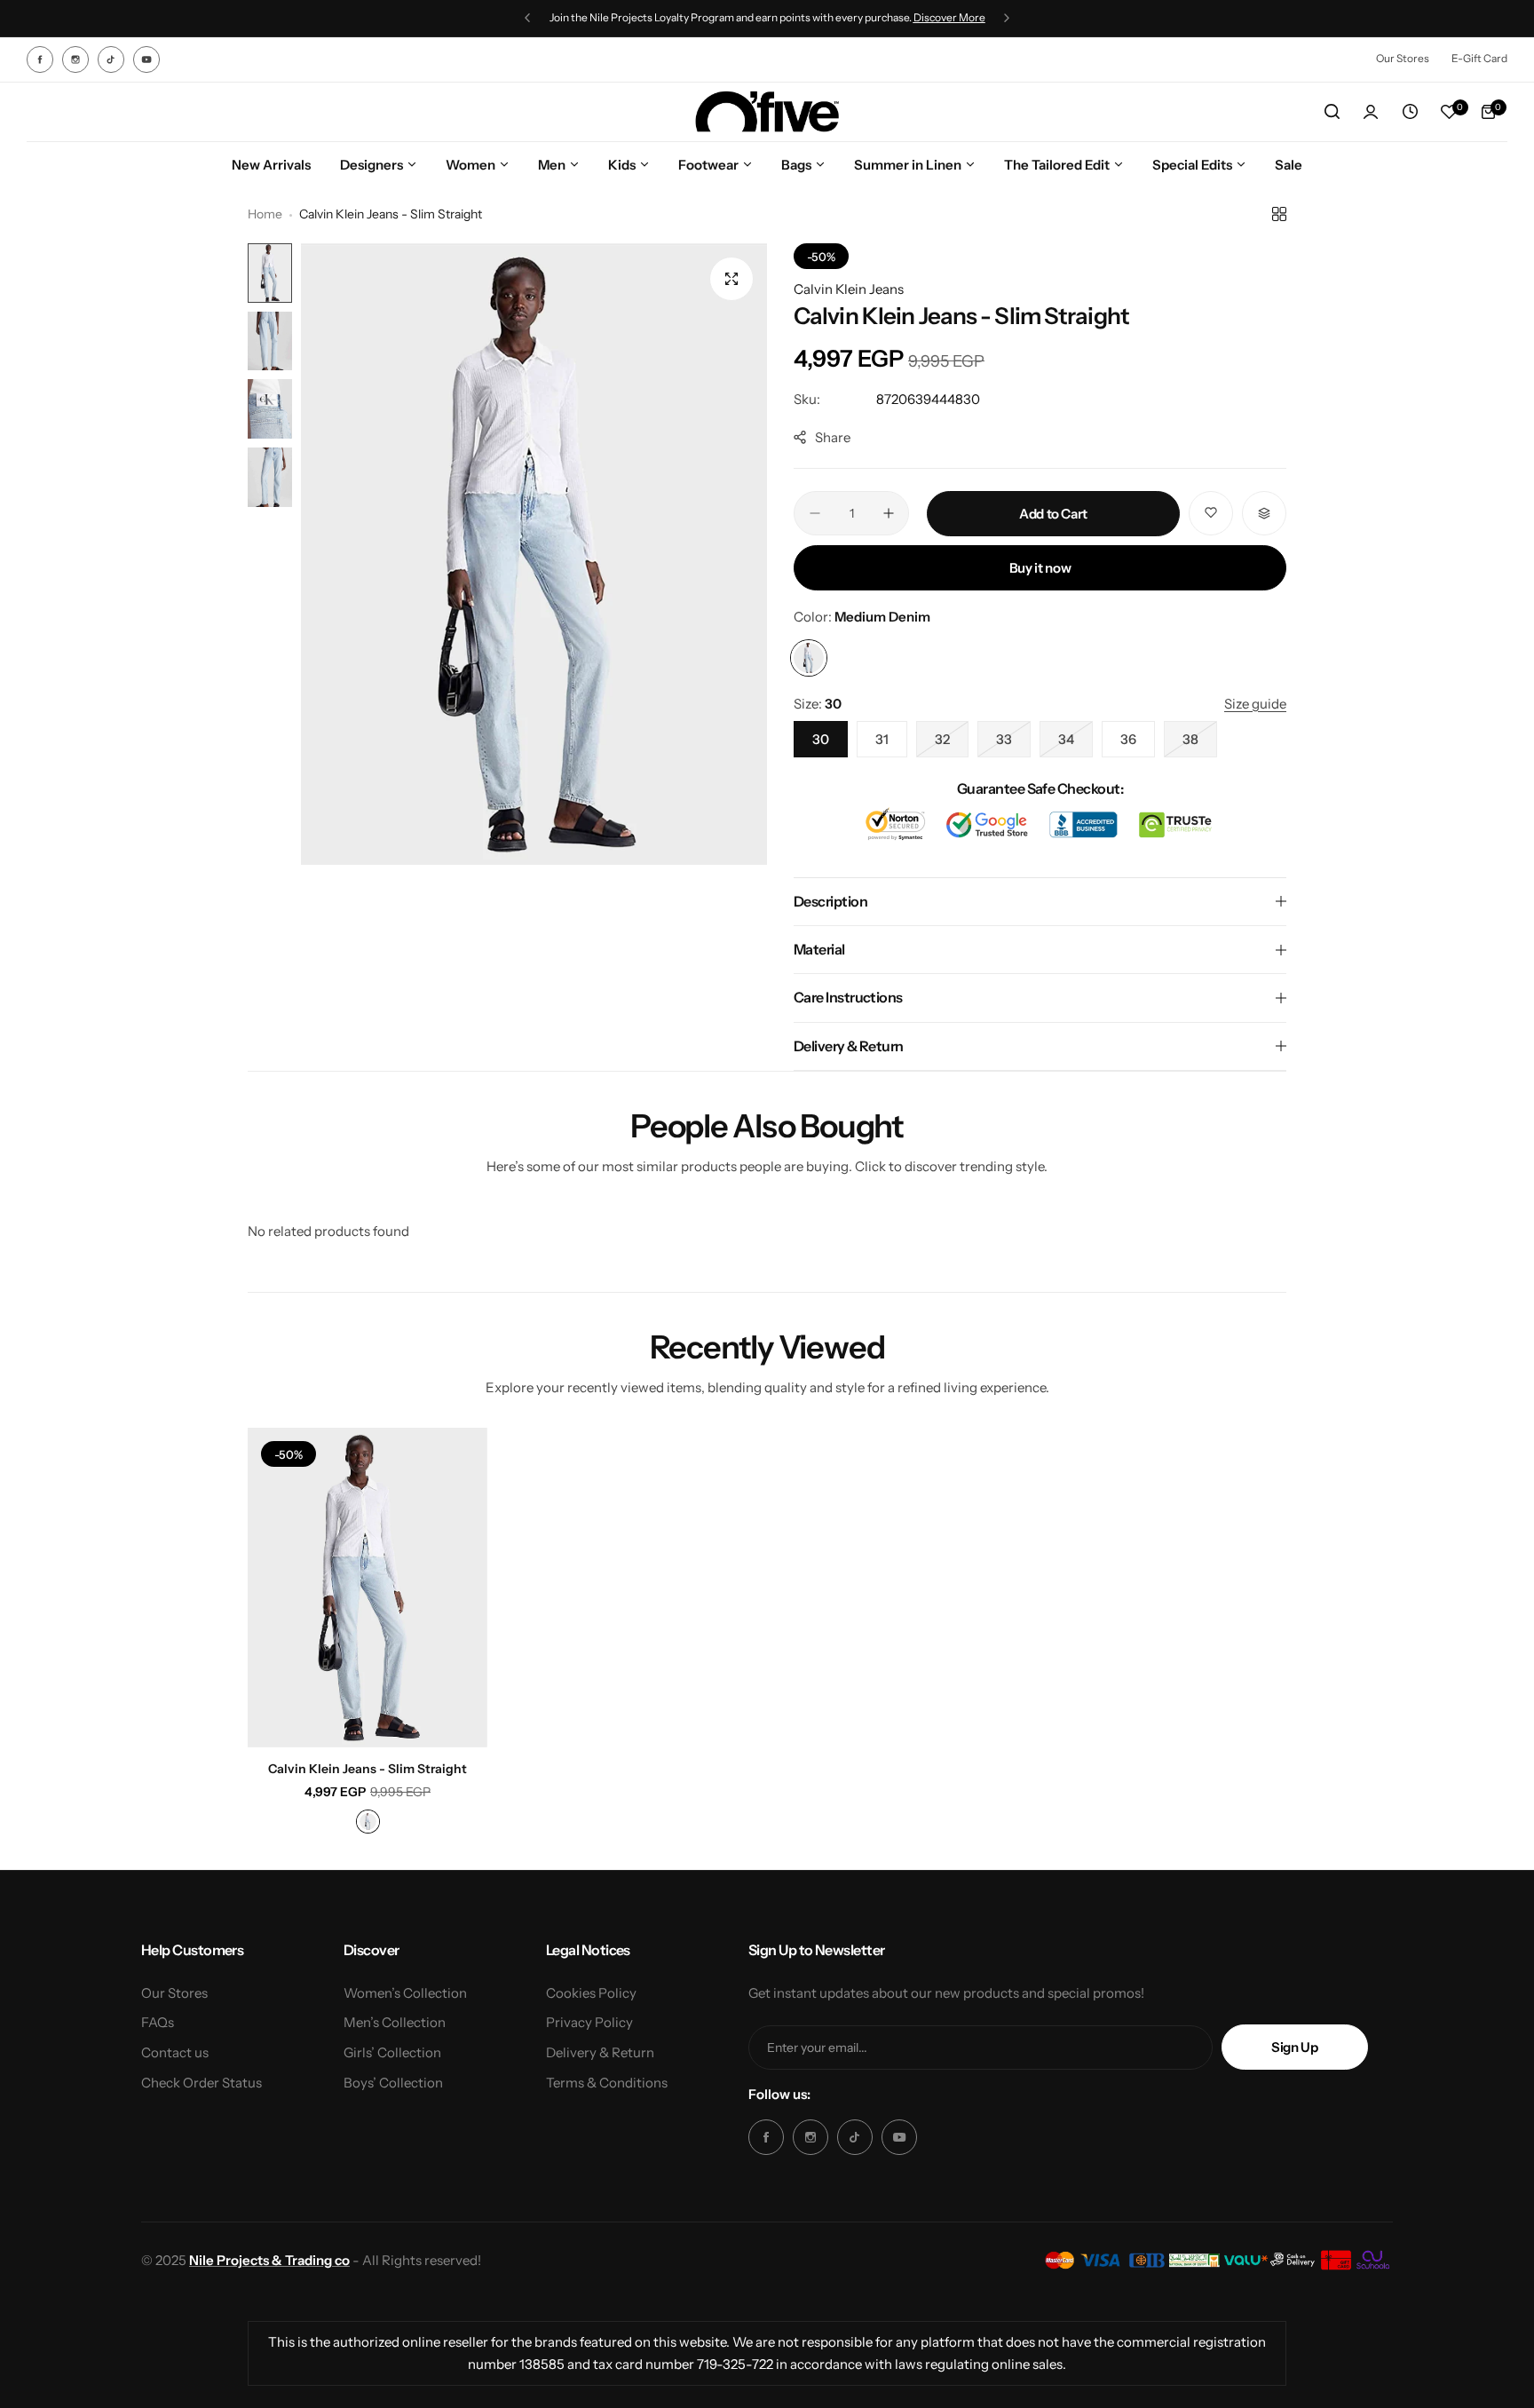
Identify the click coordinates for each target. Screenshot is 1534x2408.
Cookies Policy (591, 1993)
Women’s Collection (405, 1993)
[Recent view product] (1410, 112)
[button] (527, 18)
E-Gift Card (1479, 58)
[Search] (1332, 112)
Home (265, 214)
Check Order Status (202, 2083)
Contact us (175, 2052)
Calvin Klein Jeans (849, 289)
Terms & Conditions (607, 2083)
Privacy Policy (589, 2022)
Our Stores (1403, 58)
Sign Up (1294, 2047)
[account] (1371, 112)
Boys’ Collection (393, 2083)
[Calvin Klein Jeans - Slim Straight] (368, 1588)
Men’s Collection (395, 2022)
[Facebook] (40, 59)
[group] (534, 554)
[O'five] (767, 112)
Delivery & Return (600, 2052)
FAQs (158, 2022)
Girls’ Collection (392, 2052)
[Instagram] (75, 59)
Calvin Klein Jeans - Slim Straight (368, 1769)
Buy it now (1040, 568)
